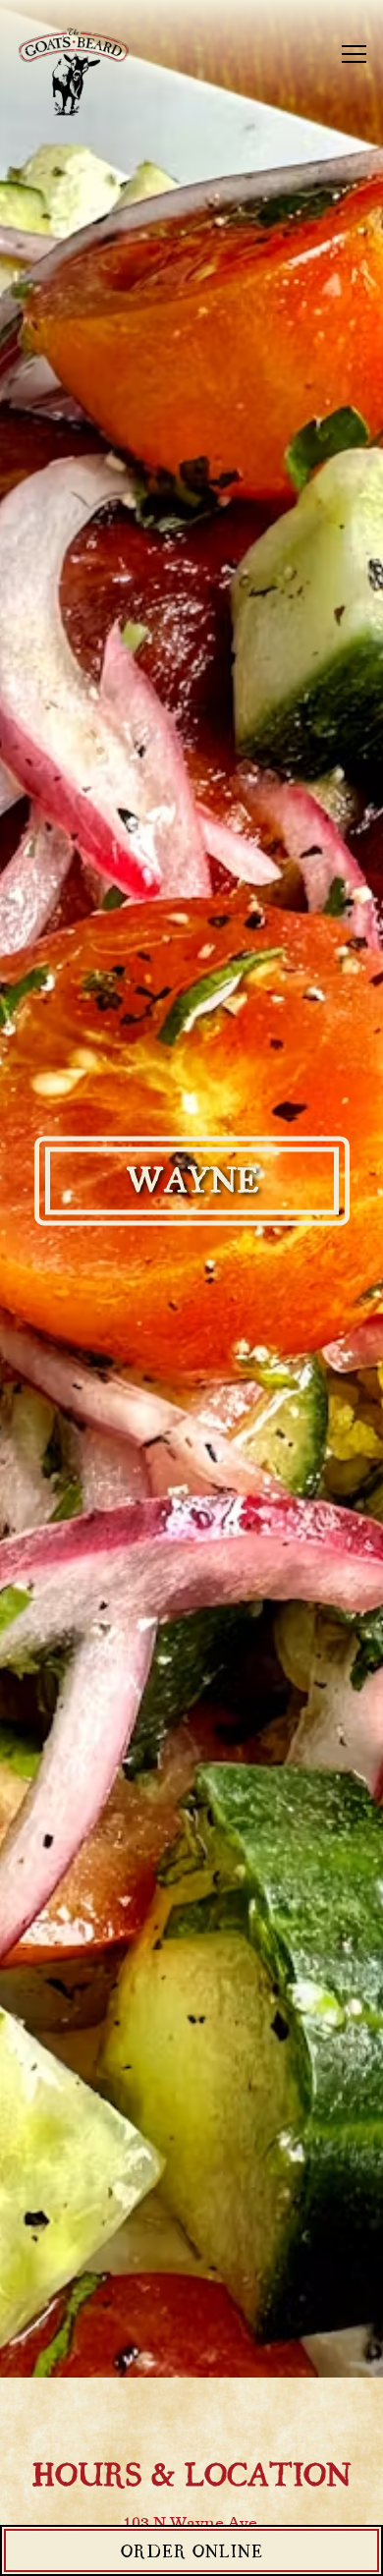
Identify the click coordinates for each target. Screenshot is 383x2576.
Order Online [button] (192, 2550)
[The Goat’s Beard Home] (83, 74)
